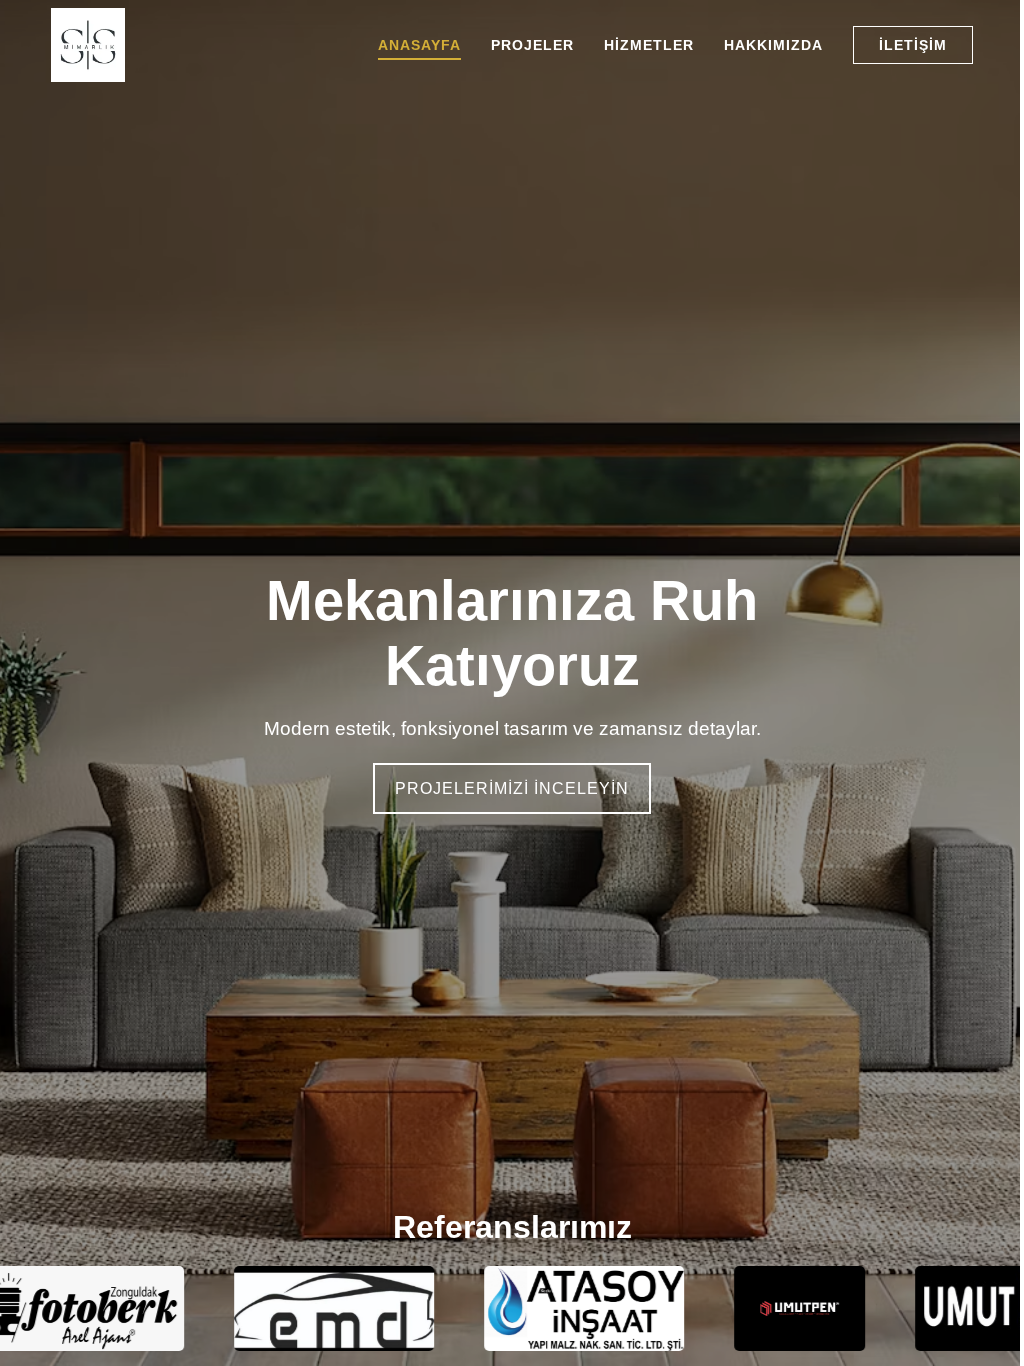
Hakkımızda (773, 45)
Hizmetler (649, 45)
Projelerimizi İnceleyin (512, 788)
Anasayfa (419, 45)
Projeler (532, 45)
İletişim (913, 45)
